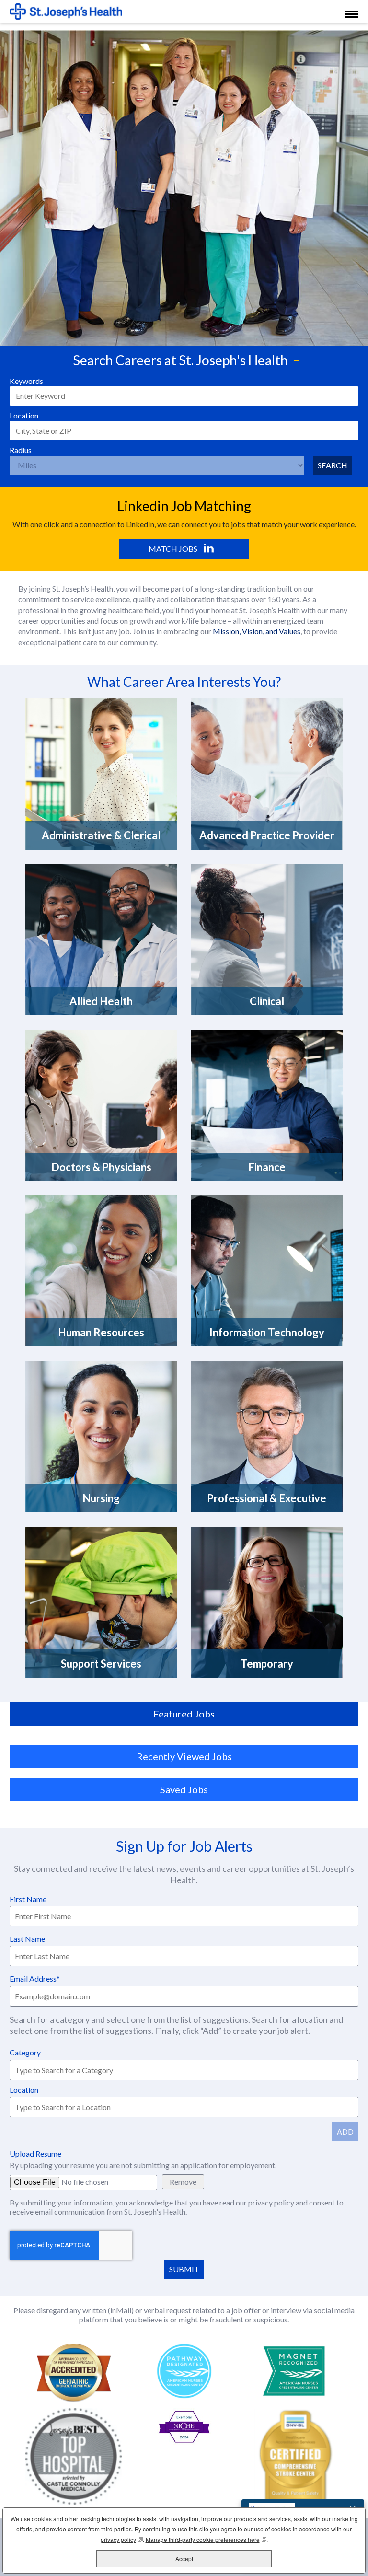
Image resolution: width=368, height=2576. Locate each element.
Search (333, 465)
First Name (28, 1899)
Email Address (33, 1978)
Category (25, 2052)
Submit (184, 2269)
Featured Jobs (184, 1714)
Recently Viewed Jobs (184, 1756)
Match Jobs (173, 549)
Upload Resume (35, 2153)
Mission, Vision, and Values (257, 631)
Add (345, 2131)
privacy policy (272, 2202)
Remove (183, 2182)
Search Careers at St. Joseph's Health (180, 360)
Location (24, 415)
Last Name (27, 1939)
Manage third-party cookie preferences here (206, 2539)
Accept (184, 2559)
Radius (21, 450)
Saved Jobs (184, 1789)
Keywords (26, 381)
